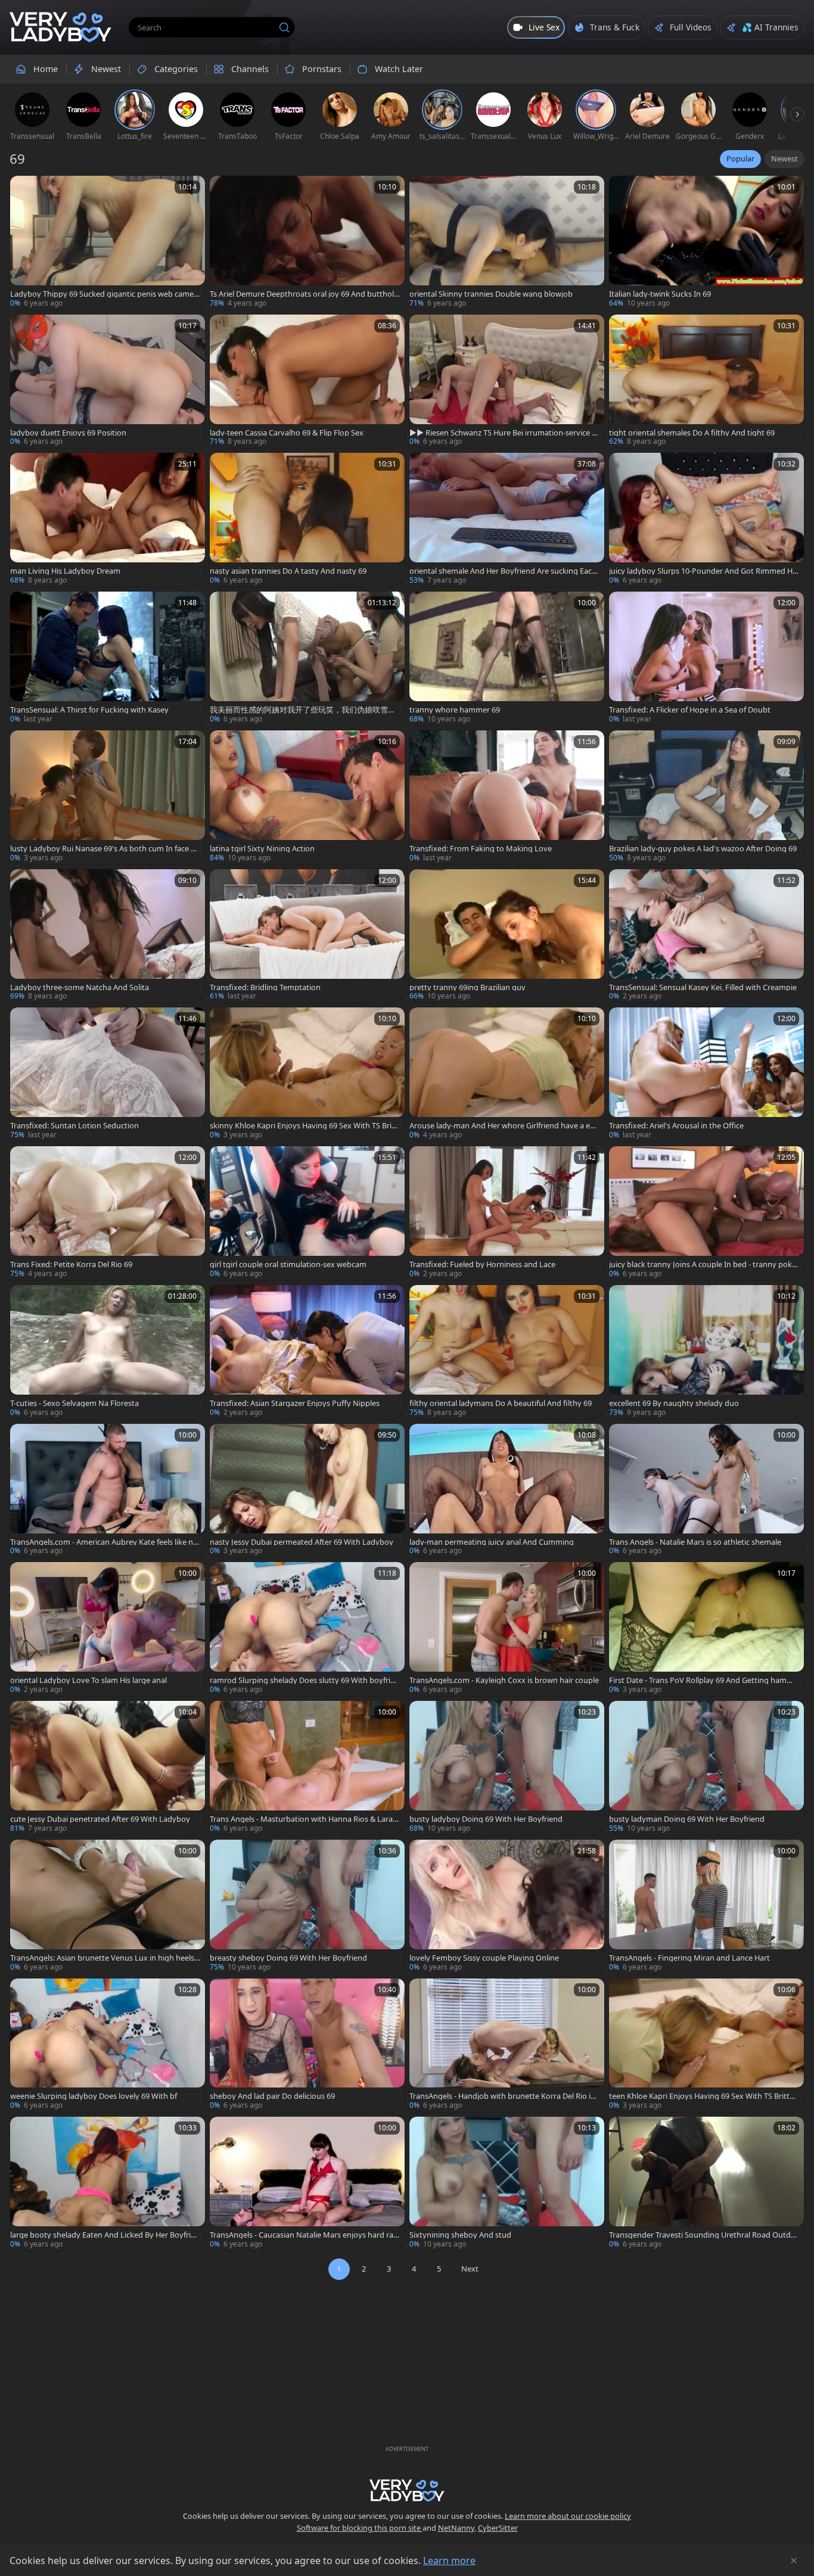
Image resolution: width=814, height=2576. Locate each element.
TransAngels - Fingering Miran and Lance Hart (689, 1958)
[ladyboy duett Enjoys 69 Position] (108, 382)
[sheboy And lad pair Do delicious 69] (307, 2045)
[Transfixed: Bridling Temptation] (307, 936)
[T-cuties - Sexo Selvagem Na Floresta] (108, 1352)
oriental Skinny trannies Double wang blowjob (491, 294)
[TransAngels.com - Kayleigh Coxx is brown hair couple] (507, 1629)
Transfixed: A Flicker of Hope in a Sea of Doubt (690, 710)
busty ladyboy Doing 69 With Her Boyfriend (486, 1819)
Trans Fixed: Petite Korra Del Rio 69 (71, 1264)
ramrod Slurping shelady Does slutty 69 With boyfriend (305, 1680)
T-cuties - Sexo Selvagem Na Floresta (74, 1403)
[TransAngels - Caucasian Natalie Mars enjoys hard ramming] (307, 2184)
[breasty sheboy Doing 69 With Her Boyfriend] (307, 1907)
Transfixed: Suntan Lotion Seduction (74, 1126)
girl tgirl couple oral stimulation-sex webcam (288, 1264)
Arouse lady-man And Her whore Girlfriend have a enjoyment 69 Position (503, 1126)
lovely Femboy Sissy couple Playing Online (484, 1958)
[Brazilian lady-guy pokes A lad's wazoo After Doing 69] (706, 797)
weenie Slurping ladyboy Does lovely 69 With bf (94, 2096)
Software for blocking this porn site (360, 2528)
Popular (740, 158)
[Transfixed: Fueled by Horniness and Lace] (507, 1213)
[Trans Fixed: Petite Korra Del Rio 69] (108, 1213)
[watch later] (24, 190)
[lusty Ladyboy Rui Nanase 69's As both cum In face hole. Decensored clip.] (108, 797)
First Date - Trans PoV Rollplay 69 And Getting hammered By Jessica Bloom (703, 1680)
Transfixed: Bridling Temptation (265, 987)
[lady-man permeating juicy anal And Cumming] (507, 1491)
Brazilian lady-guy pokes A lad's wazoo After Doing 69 (703, 849)
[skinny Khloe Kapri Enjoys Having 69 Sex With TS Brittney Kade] (307, 1074)
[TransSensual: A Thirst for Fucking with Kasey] (108, 659)
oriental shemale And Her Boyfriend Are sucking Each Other (503, 571)
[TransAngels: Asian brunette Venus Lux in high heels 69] (108, 1907)
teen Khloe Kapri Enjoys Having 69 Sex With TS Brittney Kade (704, 2096)
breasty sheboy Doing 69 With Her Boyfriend (288, 1958)
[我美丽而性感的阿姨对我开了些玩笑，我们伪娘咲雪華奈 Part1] (307, 659)
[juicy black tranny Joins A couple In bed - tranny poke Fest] (706, 1213)
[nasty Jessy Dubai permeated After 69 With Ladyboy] (307, 1491)
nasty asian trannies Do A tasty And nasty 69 (288, 571)
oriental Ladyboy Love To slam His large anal (88, 1680)
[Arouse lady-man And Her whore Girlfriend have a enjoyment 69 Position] (507, 1074)
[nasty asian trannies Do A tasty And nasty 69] (307, 520)
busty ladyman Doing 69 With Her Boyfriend (687, 1819)
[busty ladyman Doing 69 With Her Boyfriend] (706, 1768)
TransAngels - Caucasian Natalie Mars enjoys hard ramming (302, 2235)
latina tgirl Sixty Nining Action (262, 849)
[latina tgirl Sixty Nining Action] (307, 797)
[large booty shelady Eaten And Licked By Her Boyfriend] (108, 2184)
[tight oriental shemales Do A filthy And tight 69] (706, 382)
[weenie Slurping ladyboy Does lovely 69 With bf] (108, 2045)
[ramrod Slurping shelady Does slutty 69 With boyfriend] (307, 1629)
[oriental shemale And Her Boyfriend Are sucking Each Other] (507, 520)
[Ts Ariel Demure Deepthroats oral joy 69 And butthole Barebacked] (307, 243)
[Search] (284, 27)
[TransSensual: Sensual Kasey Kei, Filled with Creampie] (706, 936)
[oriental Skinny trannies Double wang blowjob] (507, 243)
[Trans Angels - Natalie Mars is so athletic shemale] (706, 1491)
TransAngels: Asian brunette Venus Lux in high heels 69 (105, 1958)
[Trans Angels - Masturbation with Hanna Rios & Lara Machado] (307, 1768)
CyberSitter (498, 2528)
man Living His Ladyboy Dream (65, 571)
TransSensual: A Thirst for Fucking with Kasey (89, 710)
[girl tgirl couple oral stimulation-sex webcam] (307, 1213)
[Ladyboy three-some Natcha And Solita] (108, 936)
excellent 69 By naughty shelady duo (674, 1403)
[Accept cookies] (794, 2561)
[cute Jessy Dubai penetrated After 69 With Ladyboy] (108, 1768)
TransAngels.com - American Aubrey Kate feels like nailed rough (105, 1542)
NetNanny (456, 2528)
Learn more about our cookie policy (568, 2516)
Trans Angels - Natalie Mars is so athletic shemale (695, 1542)
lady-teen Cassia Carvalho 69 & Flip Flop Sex (287, 433)
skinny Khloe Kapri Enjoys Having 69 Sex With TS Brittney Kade (304, 1126)
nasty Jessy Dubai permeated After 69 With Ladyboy (302, 1542)
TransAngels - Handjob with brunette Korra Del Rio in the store (502, 2096)
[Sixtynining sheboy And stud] (507, 2184)
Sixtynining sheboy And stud (460, 2235)
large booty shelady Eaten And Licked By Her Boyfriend (105, 2235)
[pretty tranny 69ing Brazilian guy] (507, 936)
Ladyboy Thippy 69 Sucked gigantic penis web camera (103, 294)
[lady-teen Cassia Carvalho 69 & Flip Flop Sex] (307, 382)
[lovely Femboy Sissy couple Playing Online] (507, 1907)
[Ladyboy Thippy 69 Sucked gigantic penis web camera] (108, 243)
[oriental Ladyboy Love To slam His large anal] (108, 1629)
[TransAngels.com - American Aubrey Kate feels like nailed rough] (108, 1491)
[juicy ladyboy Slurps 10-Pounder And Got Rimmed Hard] (706, 520)
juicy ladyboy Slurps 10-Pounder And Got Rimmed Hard (703, 571)
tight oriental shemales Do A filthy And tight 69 (692, 433)
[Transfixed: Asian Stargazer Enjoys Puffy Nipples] (307, 1352)
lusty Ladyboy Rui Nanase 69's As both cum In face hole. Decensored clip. (105, 849)
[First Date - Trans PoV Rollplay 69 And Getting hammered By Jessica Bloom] (706, 1629)
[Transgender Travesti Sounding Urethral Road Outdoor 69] (706, 2184)
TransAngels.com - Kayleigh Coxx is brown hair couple (504, 1680)
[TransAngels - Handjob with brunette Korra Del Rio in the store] (507, 2045)
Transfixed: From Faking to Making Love (481, 849)
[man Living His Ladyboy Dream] (108, 520)
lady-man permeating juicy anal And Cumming (492, 1542)
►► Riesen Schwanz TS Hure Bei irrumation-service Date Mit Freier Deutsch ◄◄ (503, 433)
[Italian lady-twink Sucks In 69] (706, 243)
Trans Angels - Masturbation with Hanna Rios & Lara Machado (301, 1819)
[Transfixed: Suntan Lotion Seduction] (108, 1074)
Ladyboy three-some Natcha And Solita (80, 987)
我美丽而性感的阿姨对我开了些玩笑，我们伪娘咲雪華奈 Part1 (303, 710)
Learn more (449, 2561)
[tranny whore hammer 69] (507, 659)
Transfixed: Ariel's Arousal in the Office (676, 1126)
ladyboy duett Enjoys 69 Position (68, 433)
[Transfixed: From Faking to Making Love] (507, 797)
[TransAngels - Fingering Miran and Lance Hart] (706, 1907)
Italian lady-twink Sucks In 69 (660, 294)
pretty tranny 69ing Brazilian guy (467, 987)
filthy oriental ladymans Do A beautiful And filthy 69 (501, 1403)
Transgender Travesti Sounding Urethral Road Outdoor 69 (702, 2235)
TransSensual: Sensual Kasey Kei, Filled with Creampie (703, 987)
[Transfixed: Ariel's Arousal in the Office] (706, 1074)
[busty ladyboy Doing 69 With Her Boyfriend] (507, 1768)
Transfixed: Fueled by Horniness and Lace (482, 1264)
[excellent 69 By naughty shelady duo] (706, 1352)
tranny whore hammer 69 (455, 710)
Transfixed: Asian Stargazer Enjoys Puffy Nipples (295, 1403)
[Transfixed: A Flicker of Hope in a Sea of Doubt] (706, 659)
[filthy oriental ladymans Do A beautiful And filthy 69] (507, 1352)
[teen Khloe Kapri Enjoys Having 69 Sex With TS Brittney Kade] (706, 2045)
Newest (785, 158)
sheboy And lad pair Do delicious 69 (272, 2096)
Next (470, 2269)
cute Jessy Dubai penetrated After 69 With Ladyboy (100, 1819)
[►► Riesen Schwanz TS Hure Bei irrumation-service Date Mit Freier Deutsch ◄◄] (507, 382)
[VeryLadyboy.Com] (60, 27)
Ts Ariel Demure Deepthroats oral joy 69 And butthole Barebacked (304, 294)
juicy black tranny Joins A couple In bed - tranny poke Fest (703, 1264)
